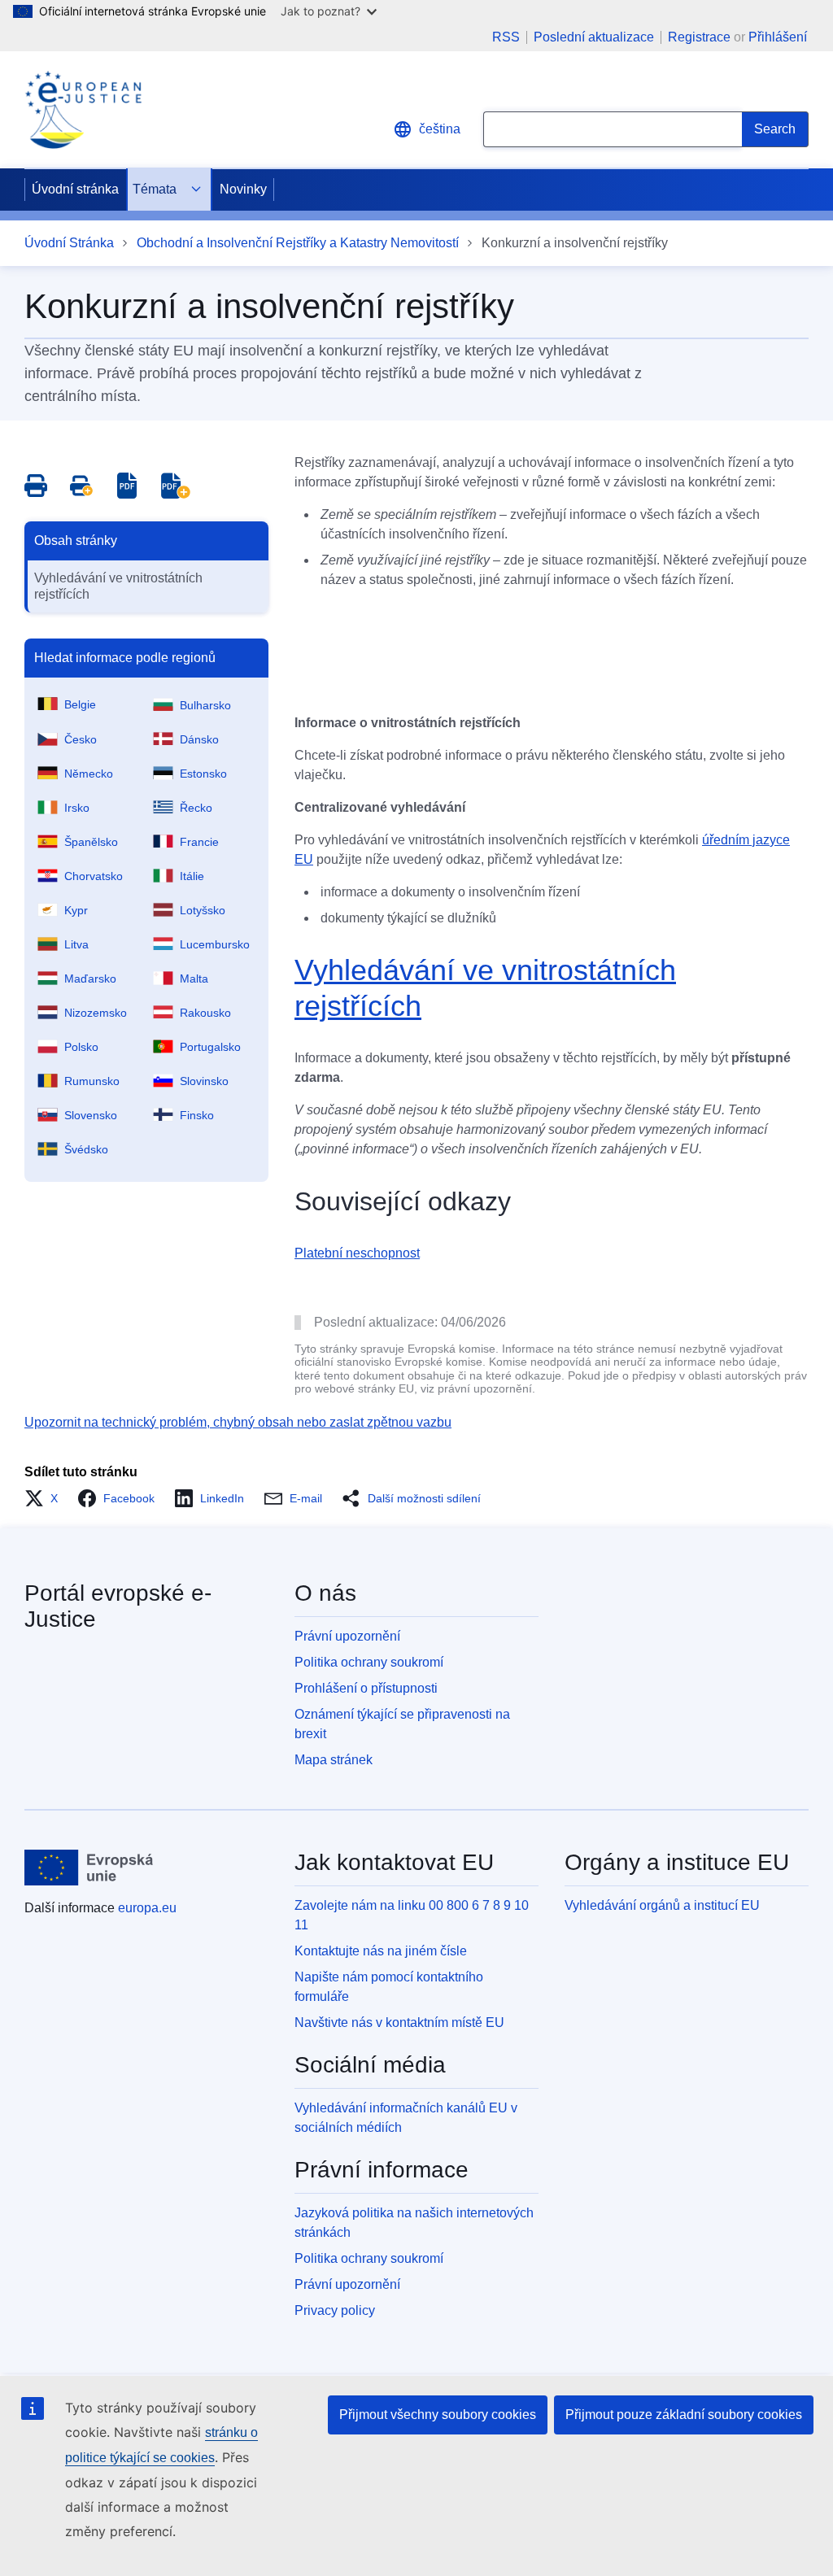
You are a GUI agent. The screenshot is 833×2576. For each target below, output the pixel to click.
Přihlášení (778, 37)
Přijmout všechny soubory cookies (438, 2415)
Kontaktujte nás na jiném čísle (381, 1951)
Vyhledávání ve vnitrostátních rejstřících (118, 586)
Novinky (243, 189)
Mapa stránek (334, 1760)
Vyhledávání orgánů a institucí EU (662, 1905)
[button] (46, 1498)
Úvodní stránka (75, 189)
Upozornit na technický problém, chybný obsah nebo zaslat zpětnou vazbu (238, 1422)
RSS (506, 37)
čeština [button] (440, 129)
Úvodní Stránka (69, 243)
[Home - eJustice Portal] (83, 110)
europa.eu (147, 1908)
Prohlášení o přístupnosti (366, 1688)
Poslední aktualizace (594, 37)
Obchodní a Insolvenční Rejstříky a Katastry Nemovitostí (298, 243)
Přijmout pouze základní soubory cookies (684, 2415)
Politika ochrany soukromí (369, 1662)
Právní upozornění (347, 1636)
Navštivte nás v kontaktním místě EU (399, 2022)
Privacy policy (335, 2310)
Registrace (699, 37)
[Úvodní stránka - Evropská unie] (89, 1868)
